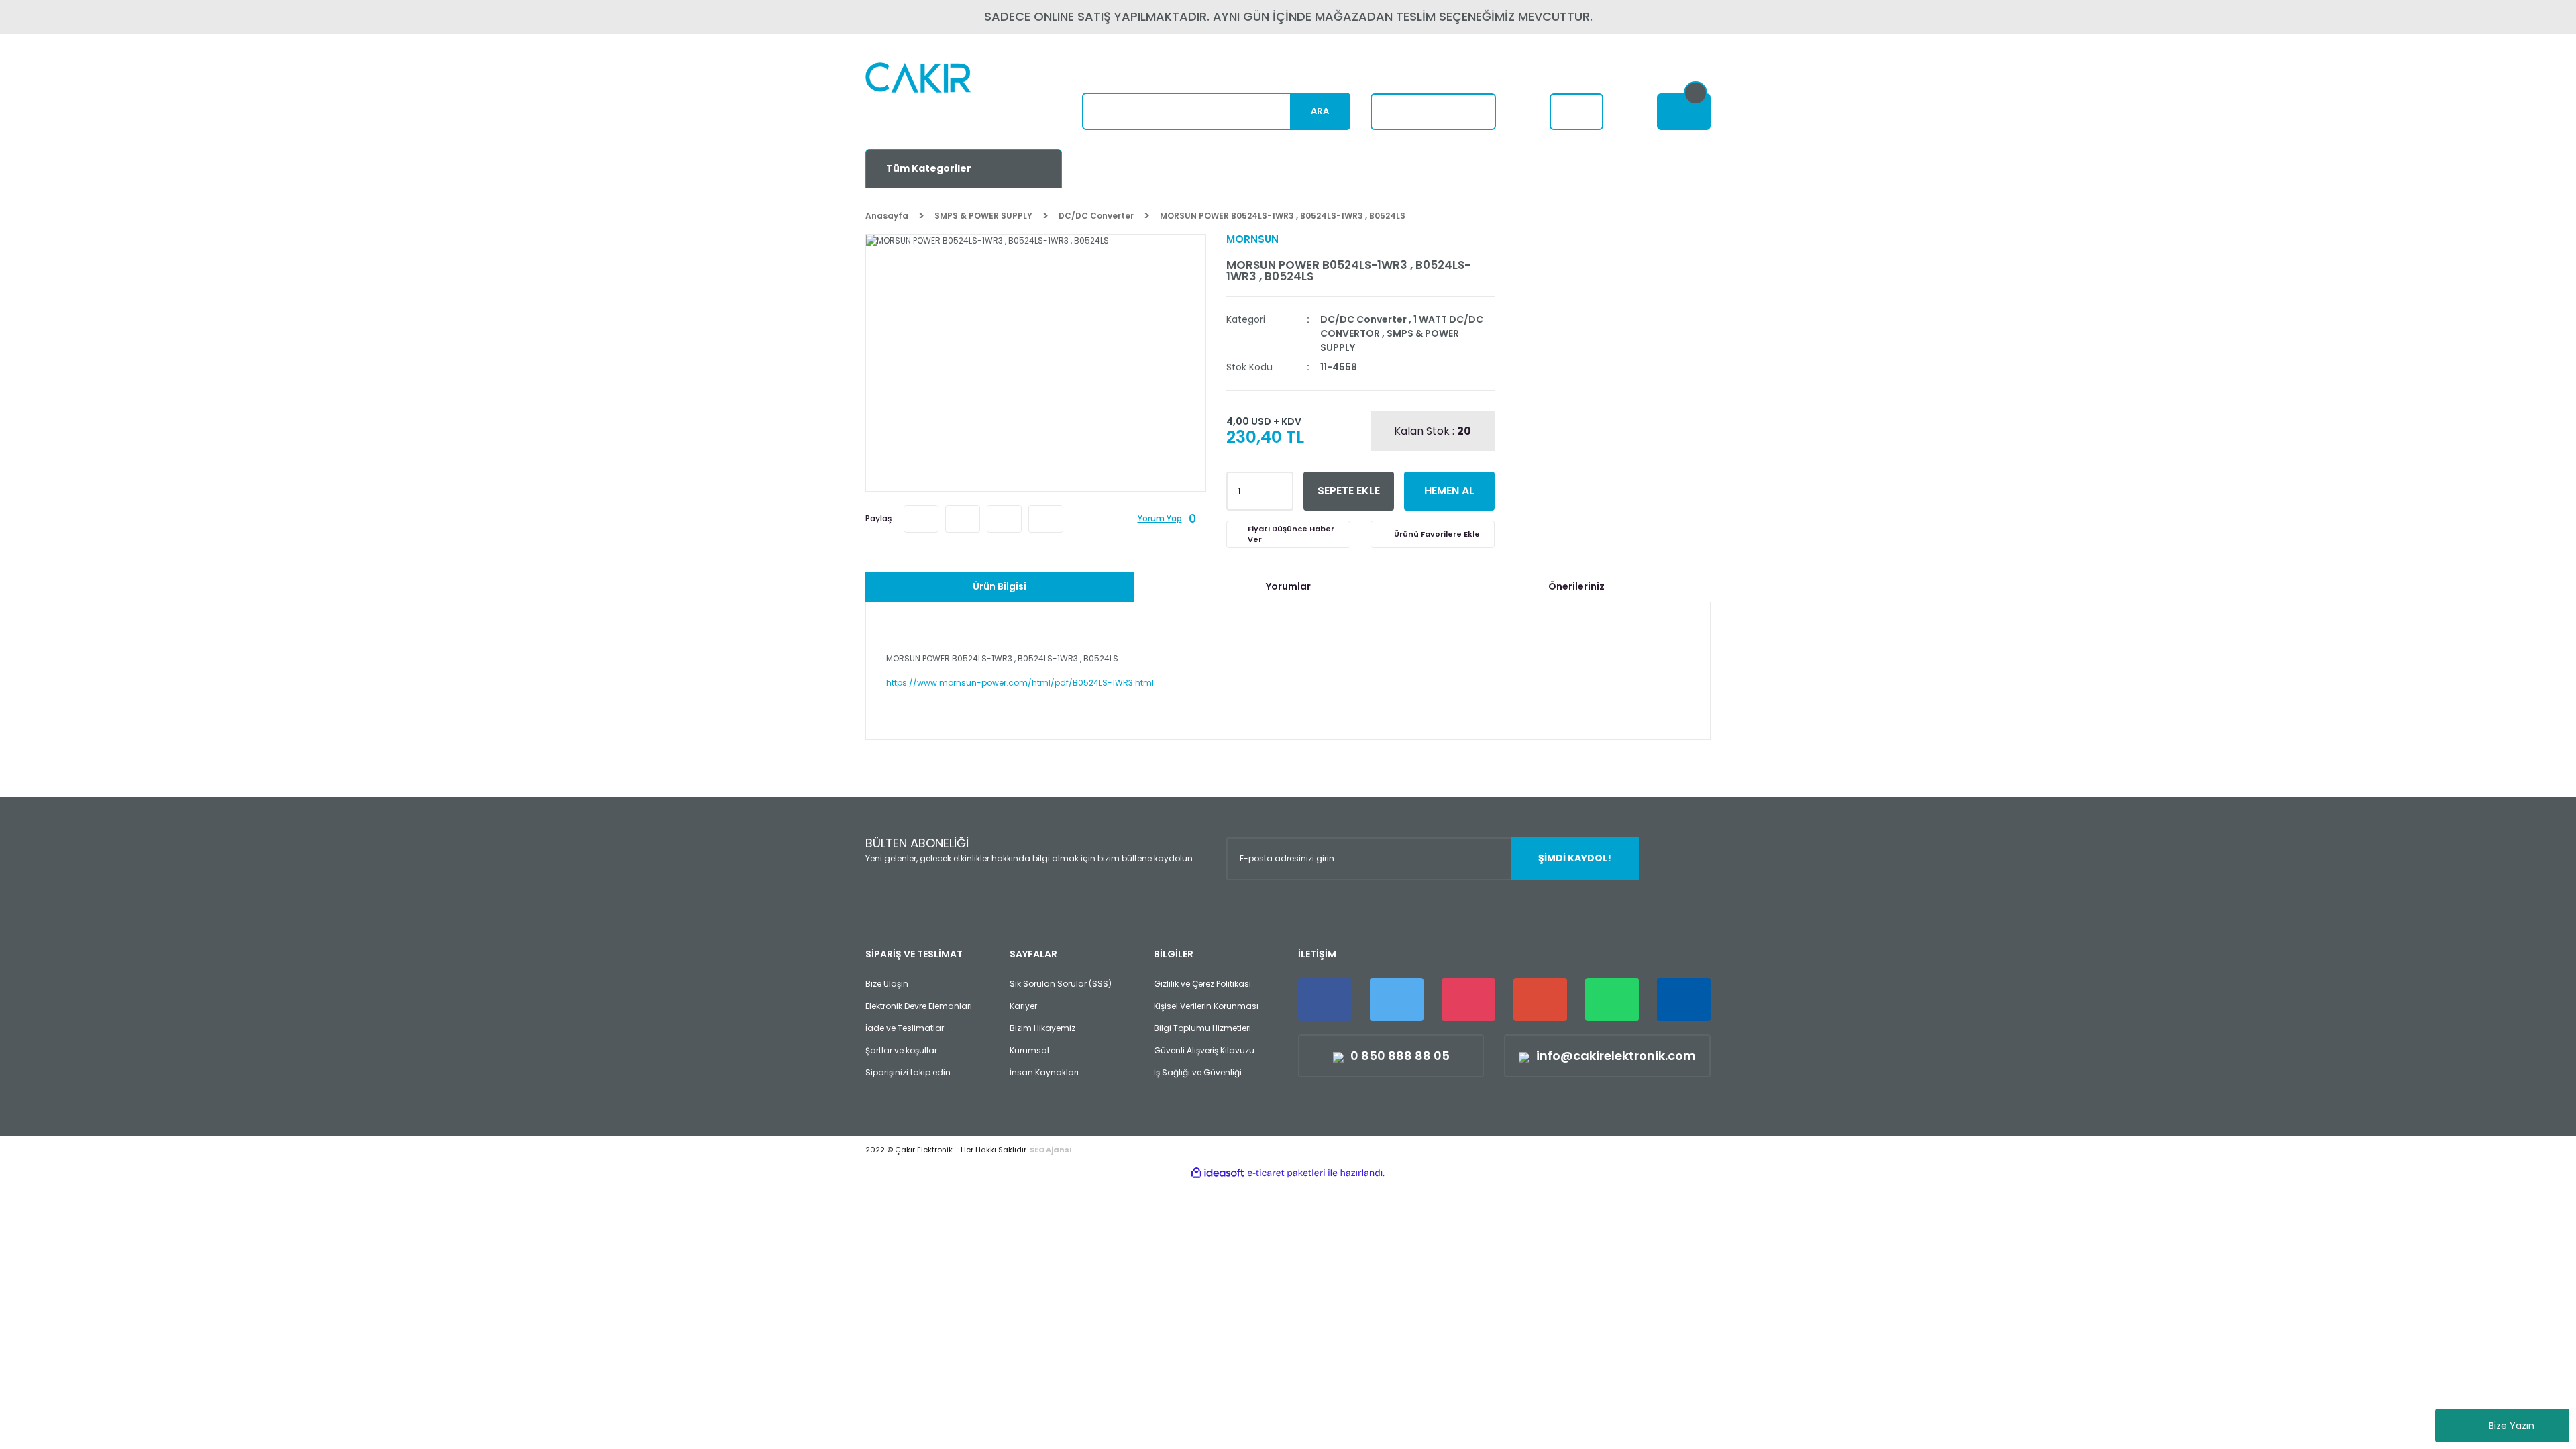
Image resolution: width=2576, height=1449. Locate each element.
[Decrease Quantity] (1281, 495)
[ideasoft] (1218, 1173)
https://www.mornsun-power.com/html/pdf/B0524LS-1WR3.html (1020, 683)
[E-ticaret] (1286, 1173)
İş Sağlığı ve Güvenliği (1198, 1072)
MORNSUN (1252, 239)
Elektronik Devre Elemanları (919, 1006)
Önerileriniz (1576, 586)
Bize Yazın (2512, 1426)
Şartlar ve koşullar (901, 1050)
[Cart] (1684, 112)
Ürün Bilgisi (1000, 586)
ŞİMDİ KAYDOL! (1575, 858)
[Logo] (950, 98)
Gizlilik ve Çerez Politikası (1202, 984)
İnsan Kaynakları (1044, 1072)
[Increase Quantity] (1281, 487)
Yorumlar (1288, 586)
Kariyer (1023, 1006)
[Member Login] (1576, 112)
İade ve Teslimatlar (905, 1028)
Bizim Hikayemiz (1042, 1028)
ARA (1320, 111)
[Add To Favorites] (1433, 534)
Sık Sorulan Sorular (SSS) (1061, 984)
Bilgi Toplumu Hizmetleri (1202, 1028)
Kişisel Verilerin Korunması (1206, 1006)
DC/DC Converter (1363, 319)
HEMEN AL (1449, 491)
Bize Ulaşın (887, 984)
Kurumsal (1029, 1050)
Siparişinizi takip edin (908, 1072)
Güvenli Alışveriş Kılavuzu (1204, 1050)
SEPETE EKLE (1349, 491)
